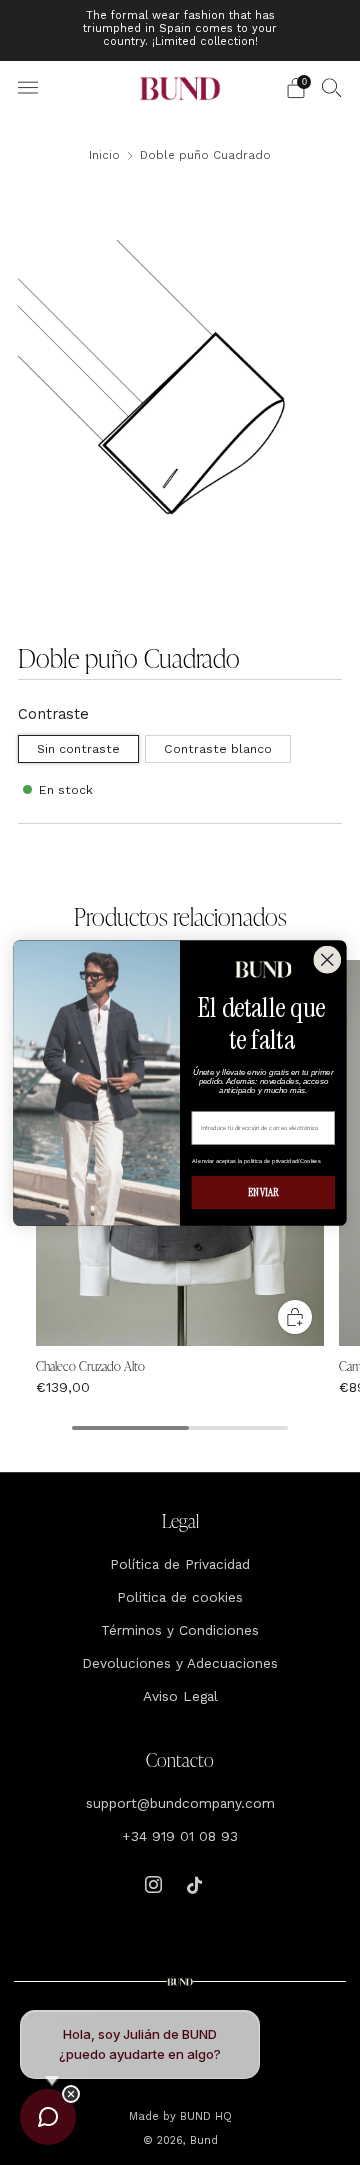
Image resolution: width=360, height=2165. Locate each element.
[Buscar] (332, 87)
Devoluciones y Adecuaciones (180, 1663)
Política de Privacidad (180, 1564)
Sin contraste (78, 749)
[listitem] (180, 30)
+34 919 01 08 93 (180, 1836)
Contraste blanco (218, 749)
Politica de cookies (180, 1597)
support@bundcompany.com (180, 1803)
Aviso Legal (180, 1696)
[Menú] (28, 88)
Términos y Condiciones (180, 1630)
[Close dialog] (327, 959)
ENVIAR (263, 1192)
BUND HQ (204, 2116)
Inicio (104, 155)
